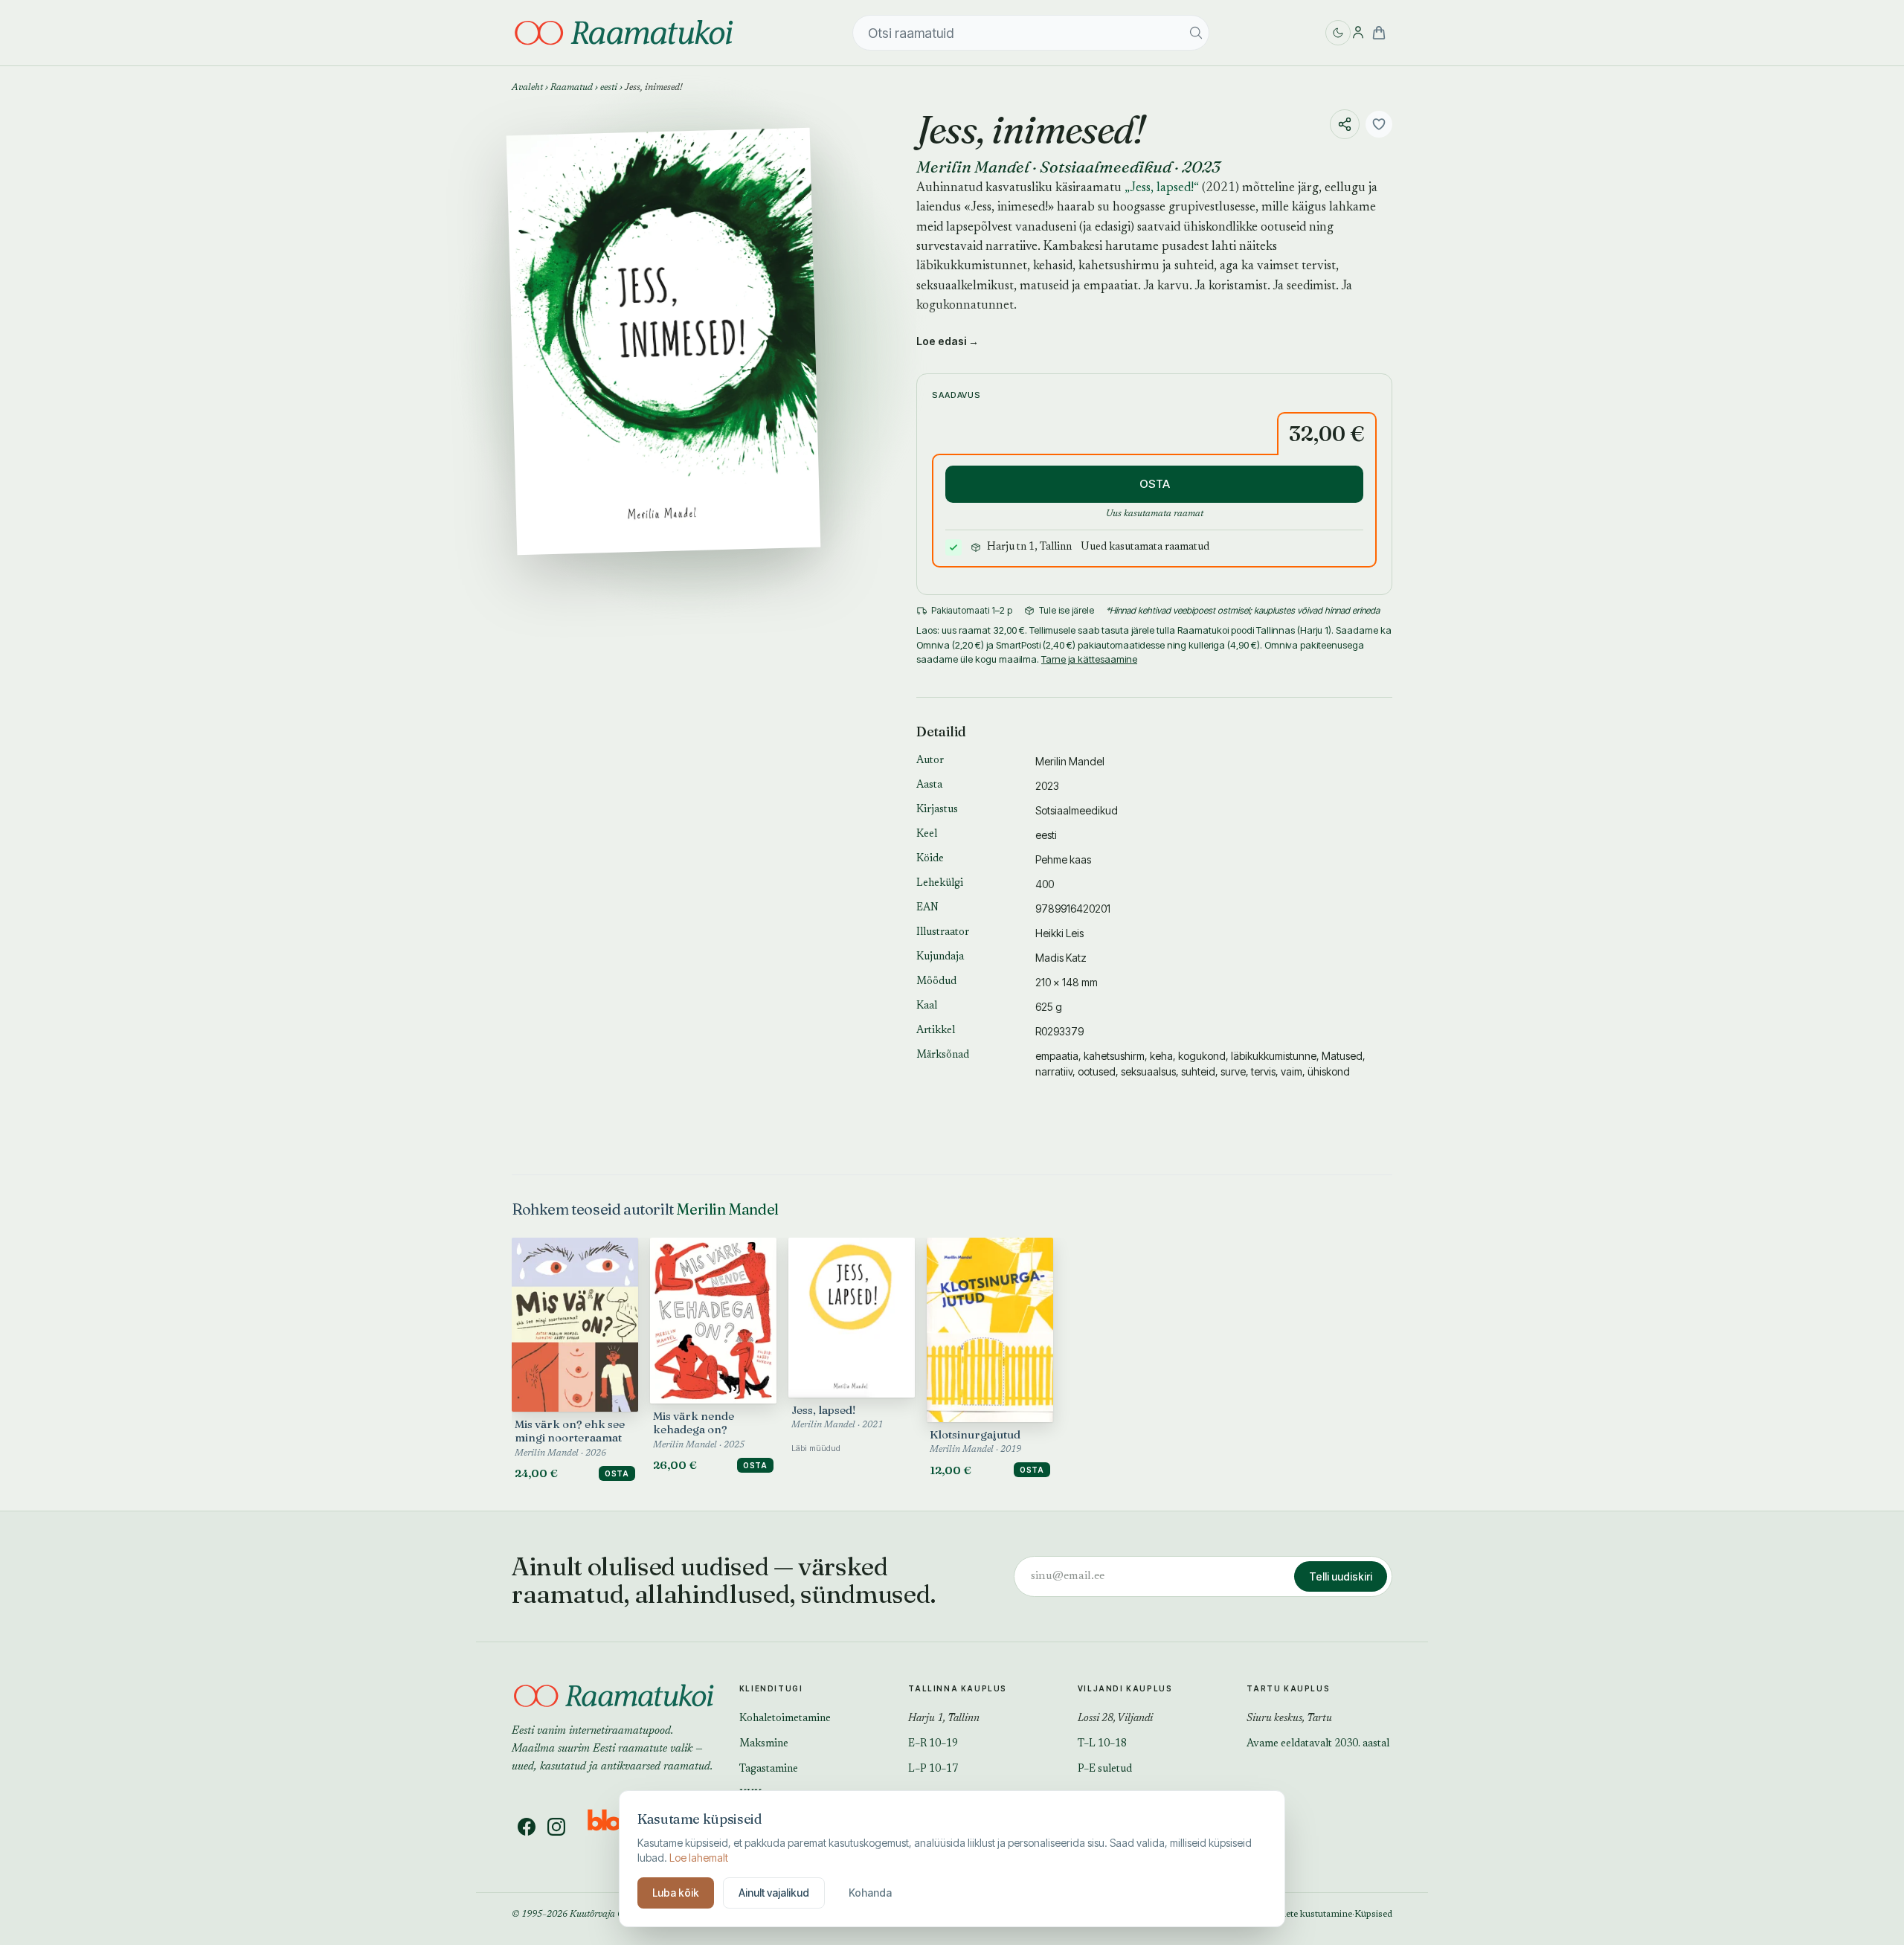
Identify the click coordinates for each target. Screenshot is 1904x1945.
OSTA (1155, 484)
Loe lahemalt (699, 1858)
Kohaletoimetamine (785, 1719)
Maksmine (764, 1744)
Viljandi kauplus (1125, 1688)
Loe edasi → (948, 341)
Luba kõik (676, 1893)
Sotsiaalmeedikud (1106, 167)
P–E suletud (1105, 1769)
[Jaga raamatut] (1345, 124)
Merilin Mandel (973, 167)
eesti (609, 88)
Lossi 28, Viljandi (1115, 1719)
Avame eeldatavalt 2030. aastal (1318, 1744)
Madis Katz (1061, 958)
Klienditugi (771, 1688)
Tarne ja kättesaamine (1089, 659)
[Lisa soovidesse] (1379, 124)
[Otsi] (1196, 33)
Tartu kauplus (1288, 1688)
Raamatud (572, 88)
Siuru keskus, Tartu (1289, 1719)
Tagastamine (769, 1769)
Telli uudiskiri (1341, 1576)
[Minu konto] (1358, 33)
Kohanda (870, 1893)
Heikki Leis (1059, 933)
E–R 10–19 (933, 1744)
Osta (617, 1473)
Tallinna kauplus (958, 1688)
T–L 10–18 (1102, 1744)
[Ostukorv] (1379, 33)
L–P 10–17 (933, 1769)
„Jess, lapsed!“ (1162, 189)
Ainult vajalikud (774, 1893)
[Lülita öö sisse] (1338, 33)
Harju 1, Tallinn (944, 1719)
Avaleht (527, 88)
